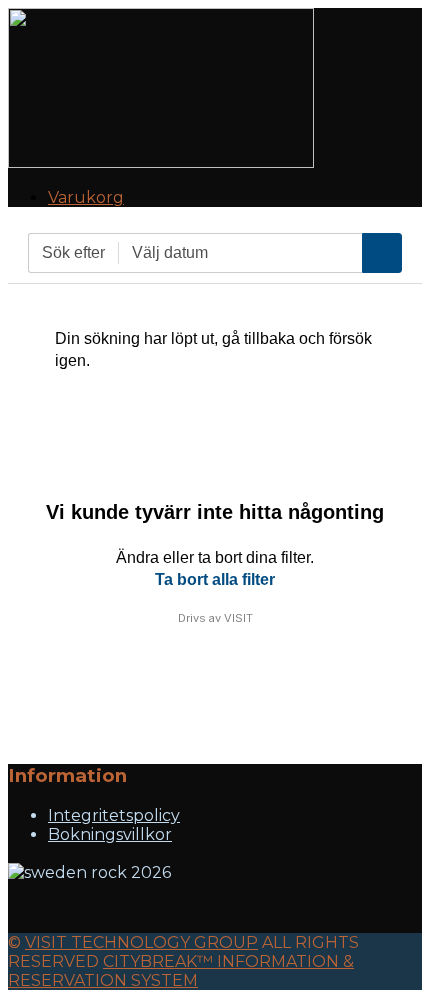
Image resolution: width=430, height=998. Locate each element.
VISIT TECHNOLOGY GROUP (141, 942)
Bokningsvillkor (110, 834)
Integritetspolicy (114, 815)
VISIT (238, 618)
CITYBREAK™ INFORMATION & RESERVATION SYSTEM (181, 971)
